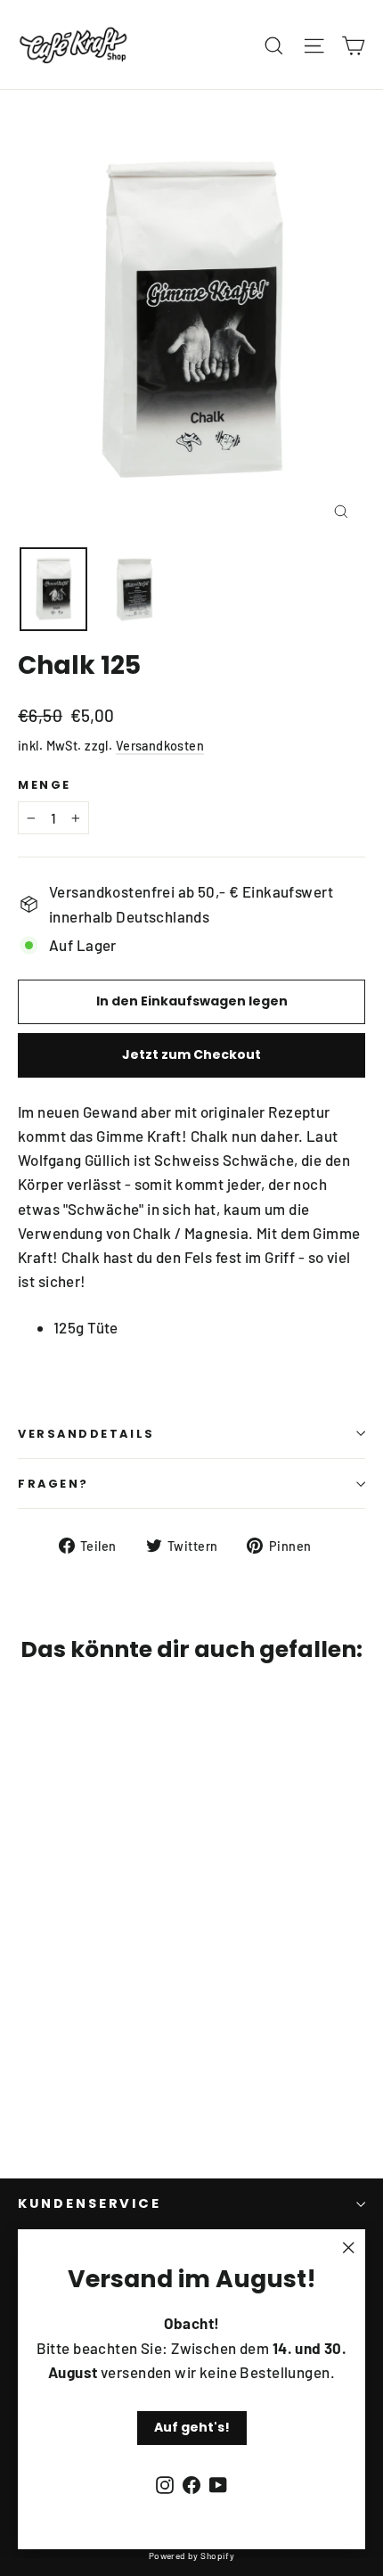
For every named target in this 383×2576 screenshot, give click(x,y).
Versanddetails (86, 1434)
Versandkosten (160, 746)
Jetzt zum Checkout (191, 1054)
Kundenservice (90, 2203)
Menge (45, 785)
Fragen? (53, 1484)
